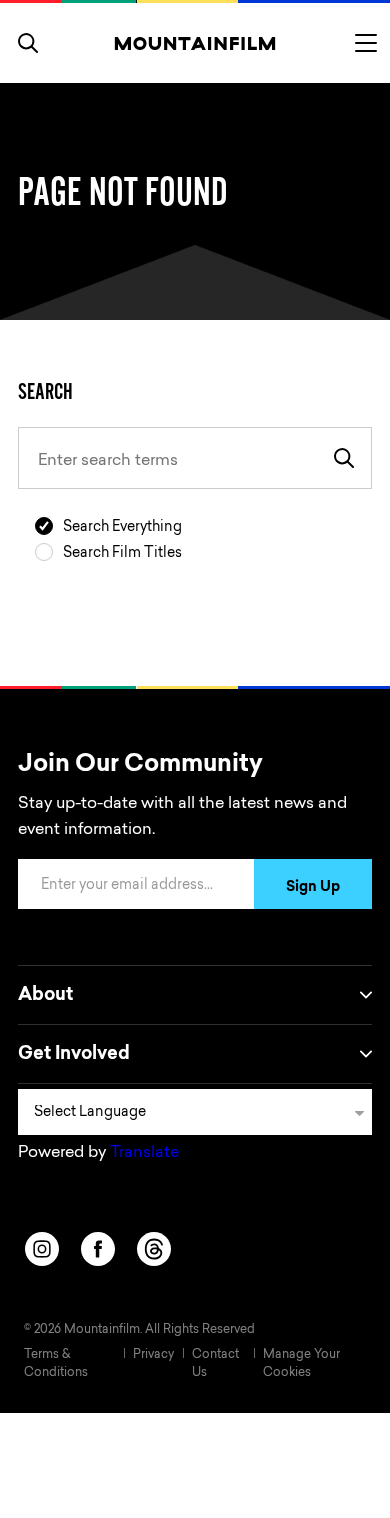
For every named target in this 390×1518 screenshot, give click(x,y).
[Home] (195, 43)
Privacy (153, 1355)
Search (45, 391)
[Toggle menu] (366, 43)
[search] (28, 43)
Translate (144, 1153)
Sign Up (313, 888)
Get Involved (74, 1055)
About (45, 996)
